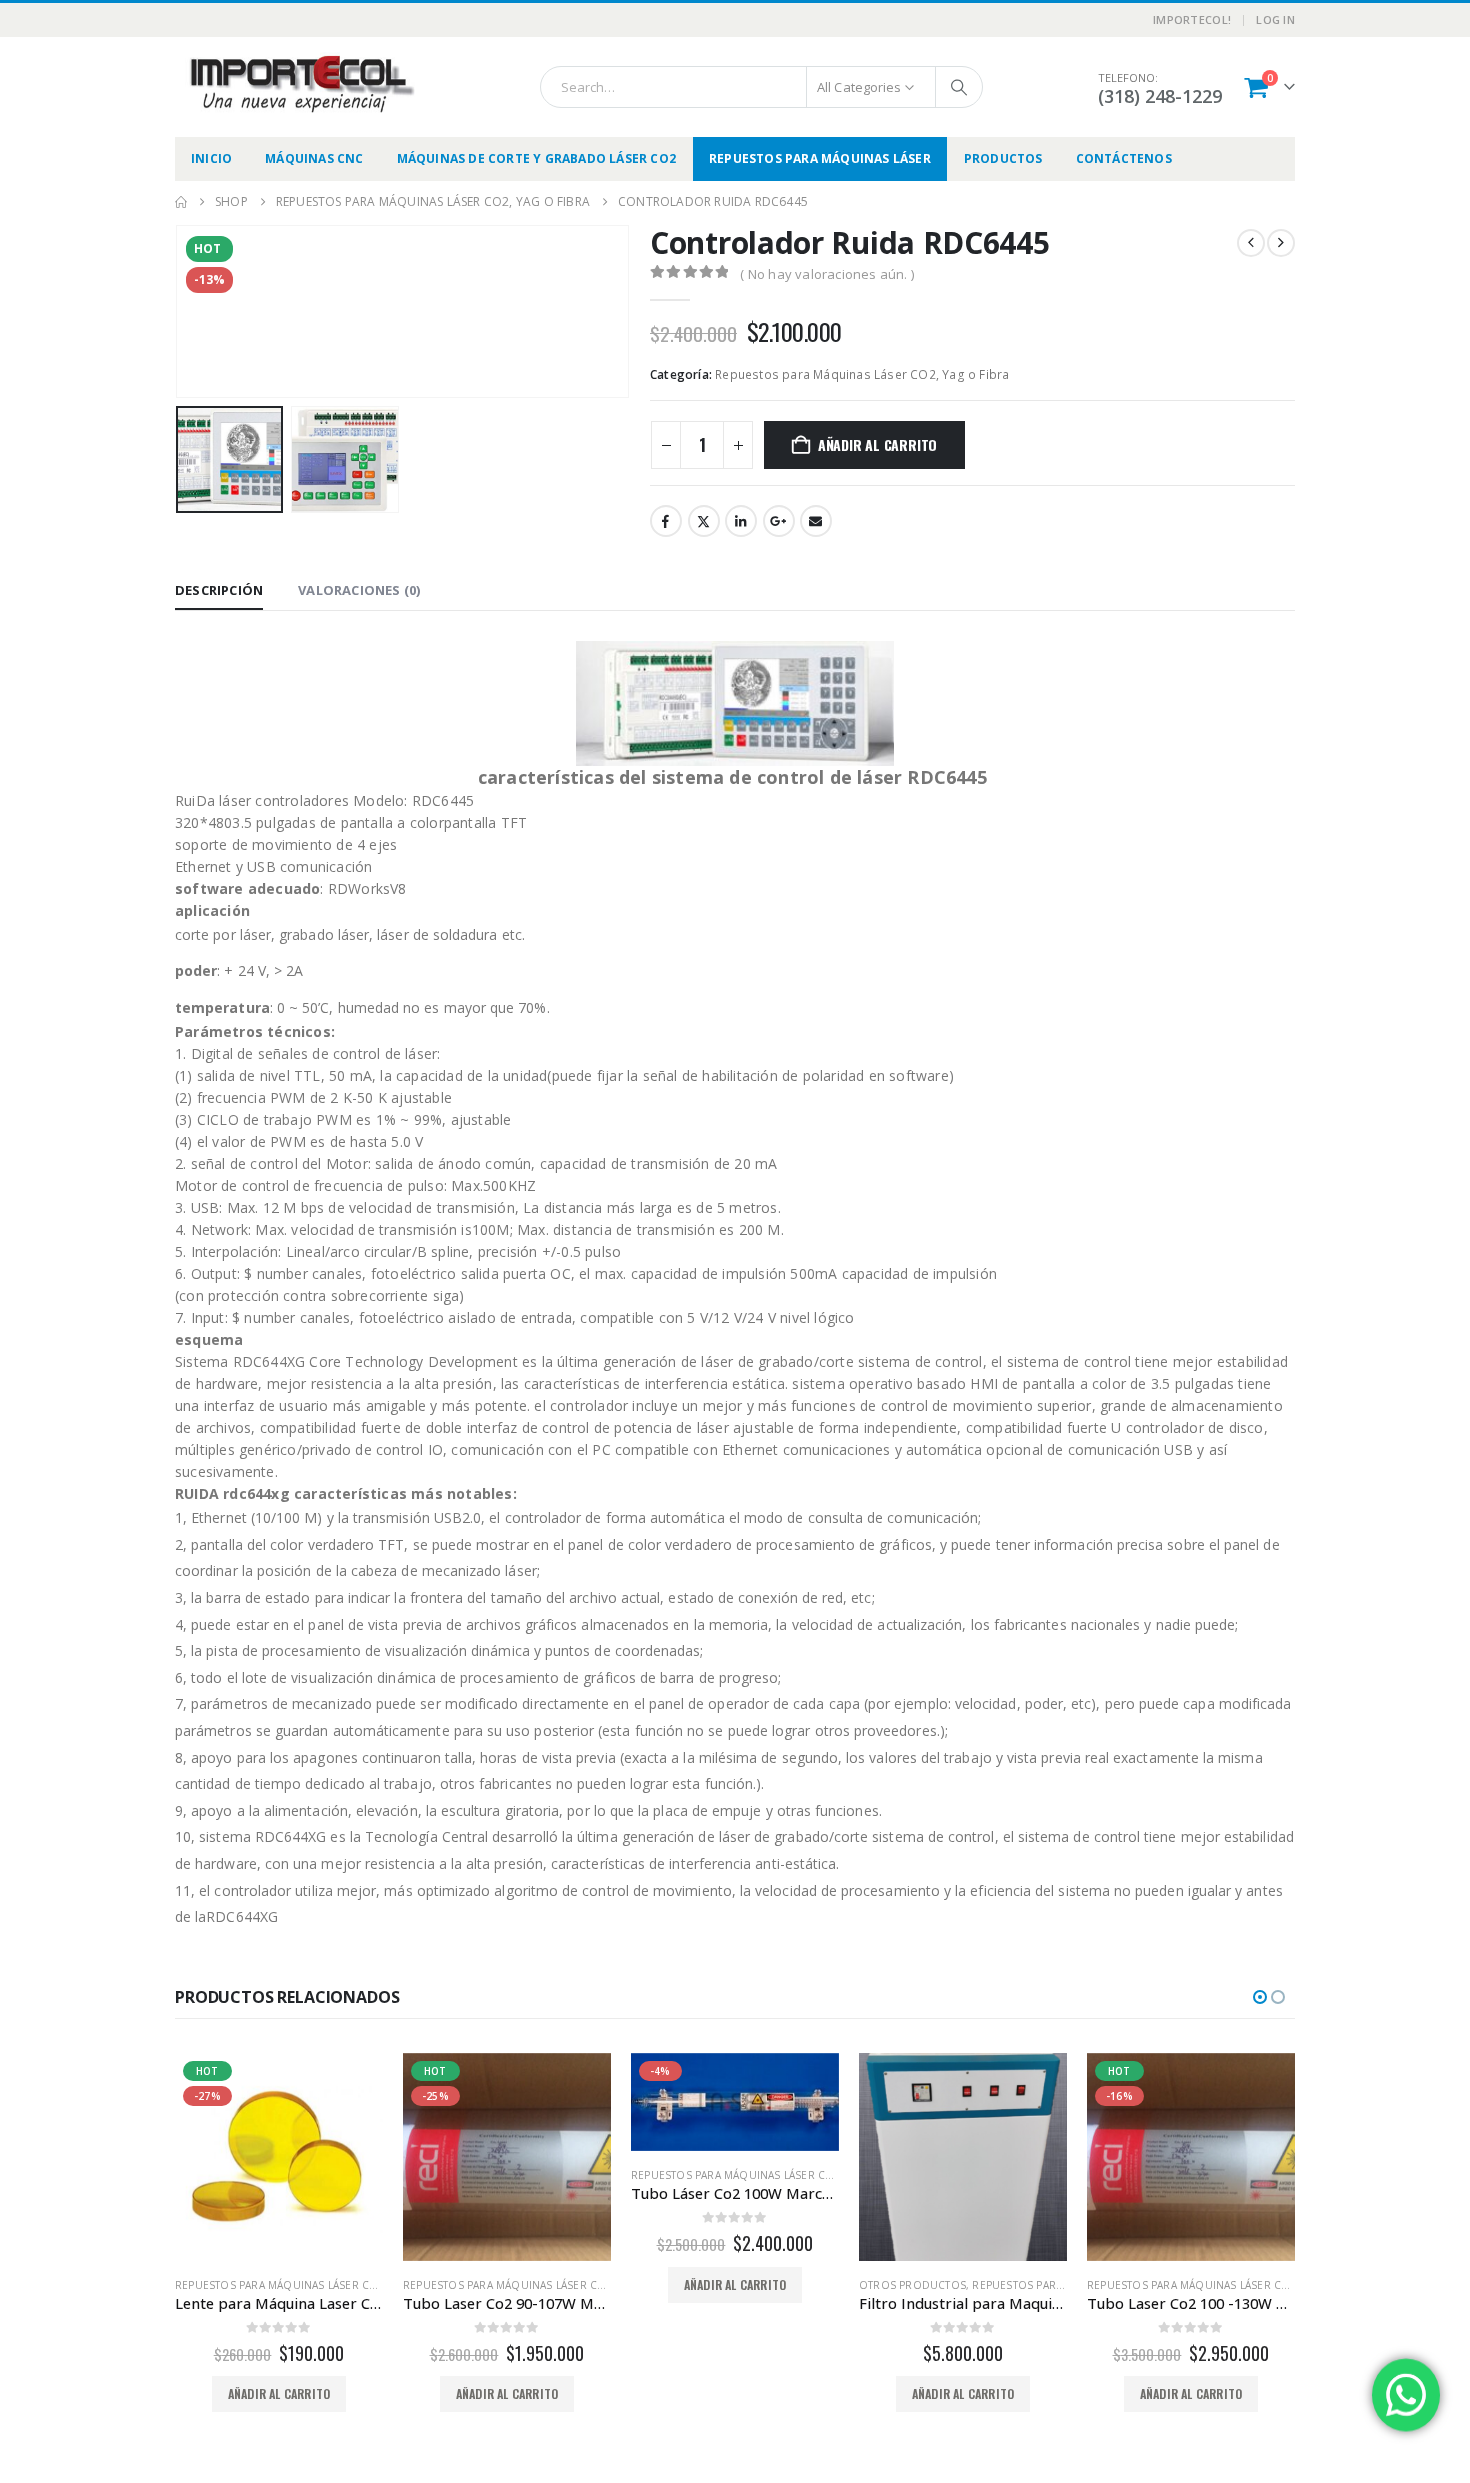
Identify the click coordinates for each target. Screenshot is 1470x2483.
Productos (1003, 158)
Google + (779, 521)
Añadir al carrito (877, 444)
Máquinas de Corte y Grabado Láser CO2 (536, 158)
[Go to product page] (735, 2157)
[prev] (1251, 243)
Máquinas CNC (314, 158)
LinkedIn (741, 521)
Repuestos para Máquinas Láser (820, 158)
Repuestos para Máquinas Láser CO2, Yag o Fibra (862, 374)
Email (816, 521)
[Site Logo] (300, 84)
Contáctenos (1124, 158)
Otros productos (684, 2285)
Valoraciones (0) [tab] (359, 590)
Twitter (704, 521)
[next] (1281, 243)
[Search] (959, 87)
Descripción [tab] (219, 590)
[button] (180, 311)
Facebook (666, 521)
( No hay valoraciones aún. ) (827, 274)
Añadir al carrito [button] (279, 2393)
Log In (1275, 19)
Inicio (211, 158)
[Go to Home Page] (181, 202)
